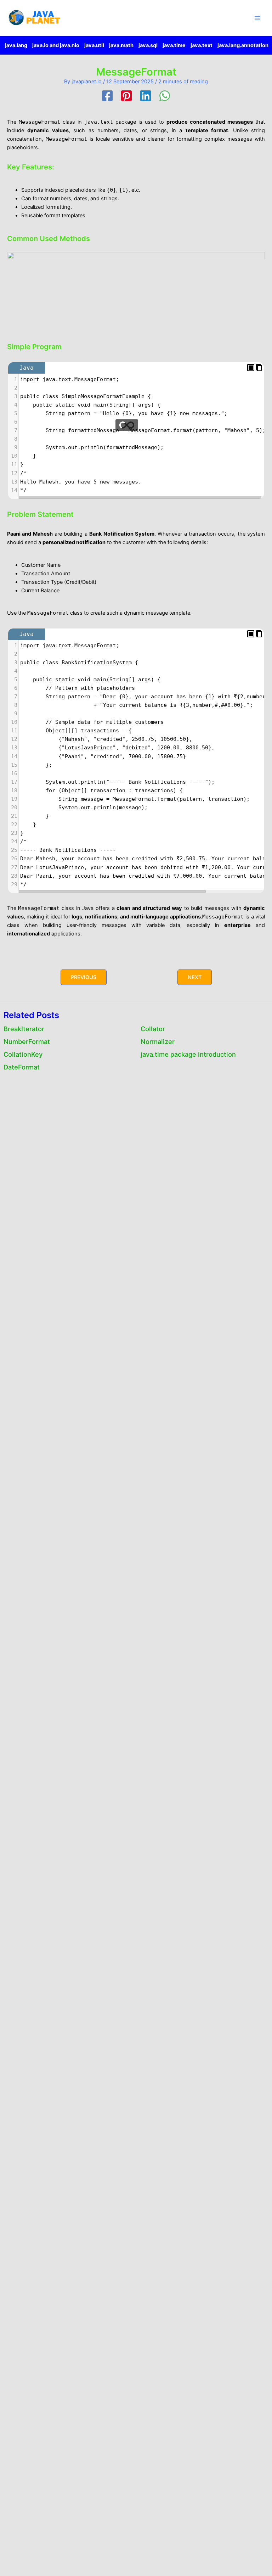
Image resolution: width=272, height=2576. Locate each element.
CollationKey (23, 1054)
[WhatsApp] (165, 96)
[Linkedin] (146, 96)
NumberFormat (27, 1041)
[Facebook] (107, 96)
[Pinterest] (126, 96)
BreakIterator (24, 1029)
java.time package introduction (188, 1054)
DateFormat (22, 1067)
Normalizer (158, 1041)
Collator (153, 1029)
